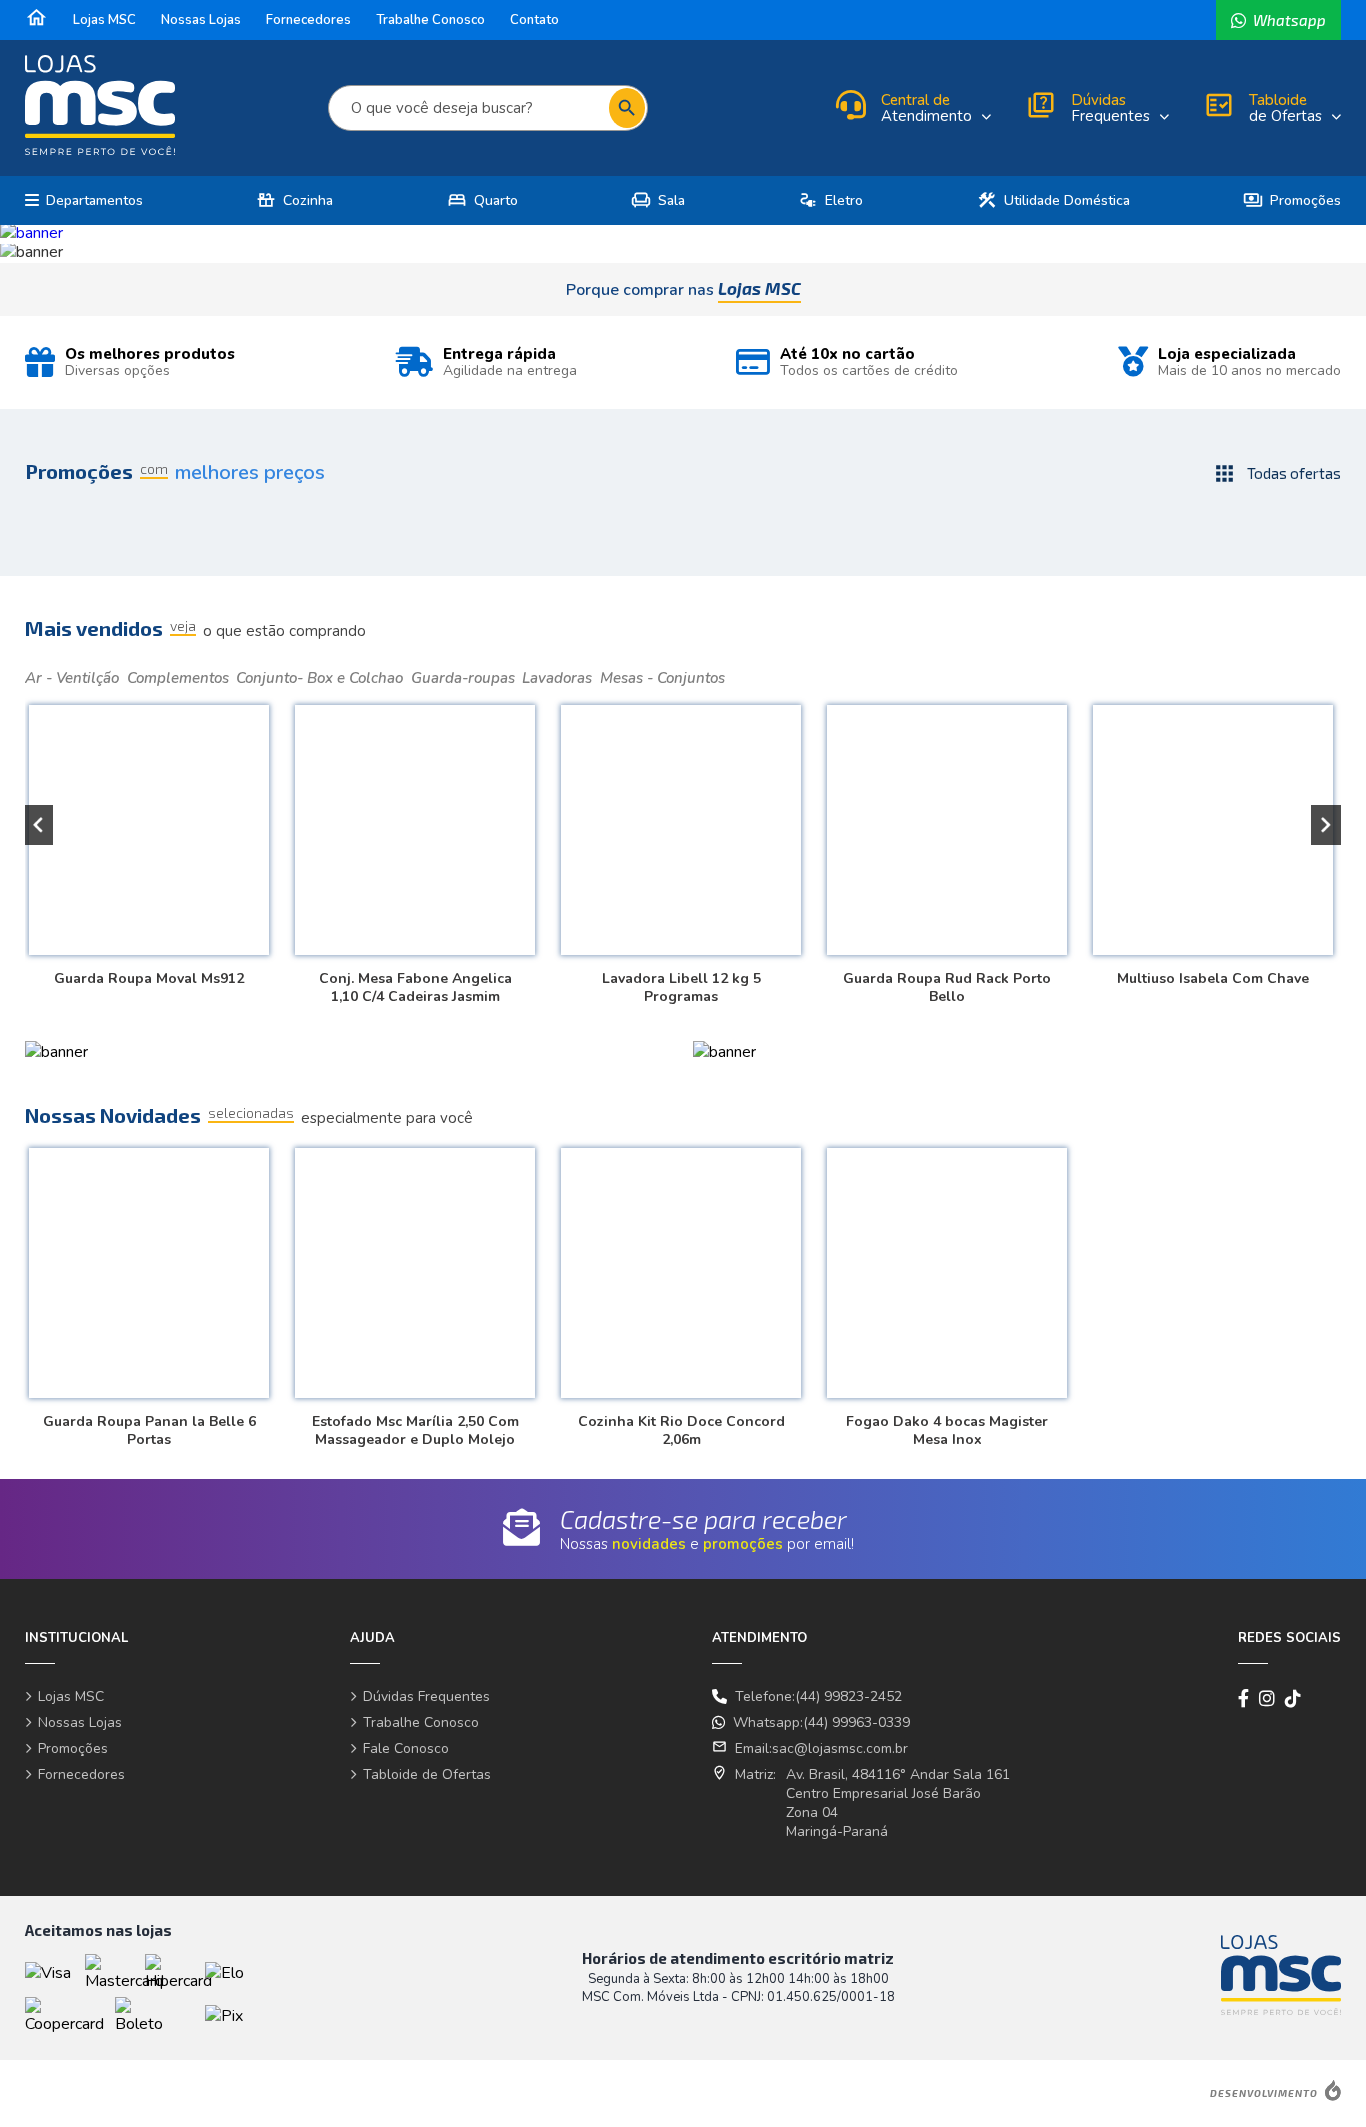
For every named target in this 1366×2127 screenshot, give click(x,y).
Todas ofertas (1276, 473)
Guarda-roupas (463, 678)
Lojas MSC (104, 20)
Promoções (1292, 200)
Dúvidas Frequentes (426, 1696)
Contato (534, 20)
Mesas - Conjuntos (662, 678)
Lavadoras (557, 678)
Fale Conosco (406, 1748)
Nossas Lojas (201, 20)
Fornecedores (308, 20)
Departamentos (94, 200)
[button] (38, 825)
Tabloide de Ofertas (427, 1774)
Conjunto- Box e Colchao (319, 678)
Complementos (178, 678)
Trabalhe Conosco (430, 20)
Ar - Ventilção (72, 678)
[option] (683, 233)
